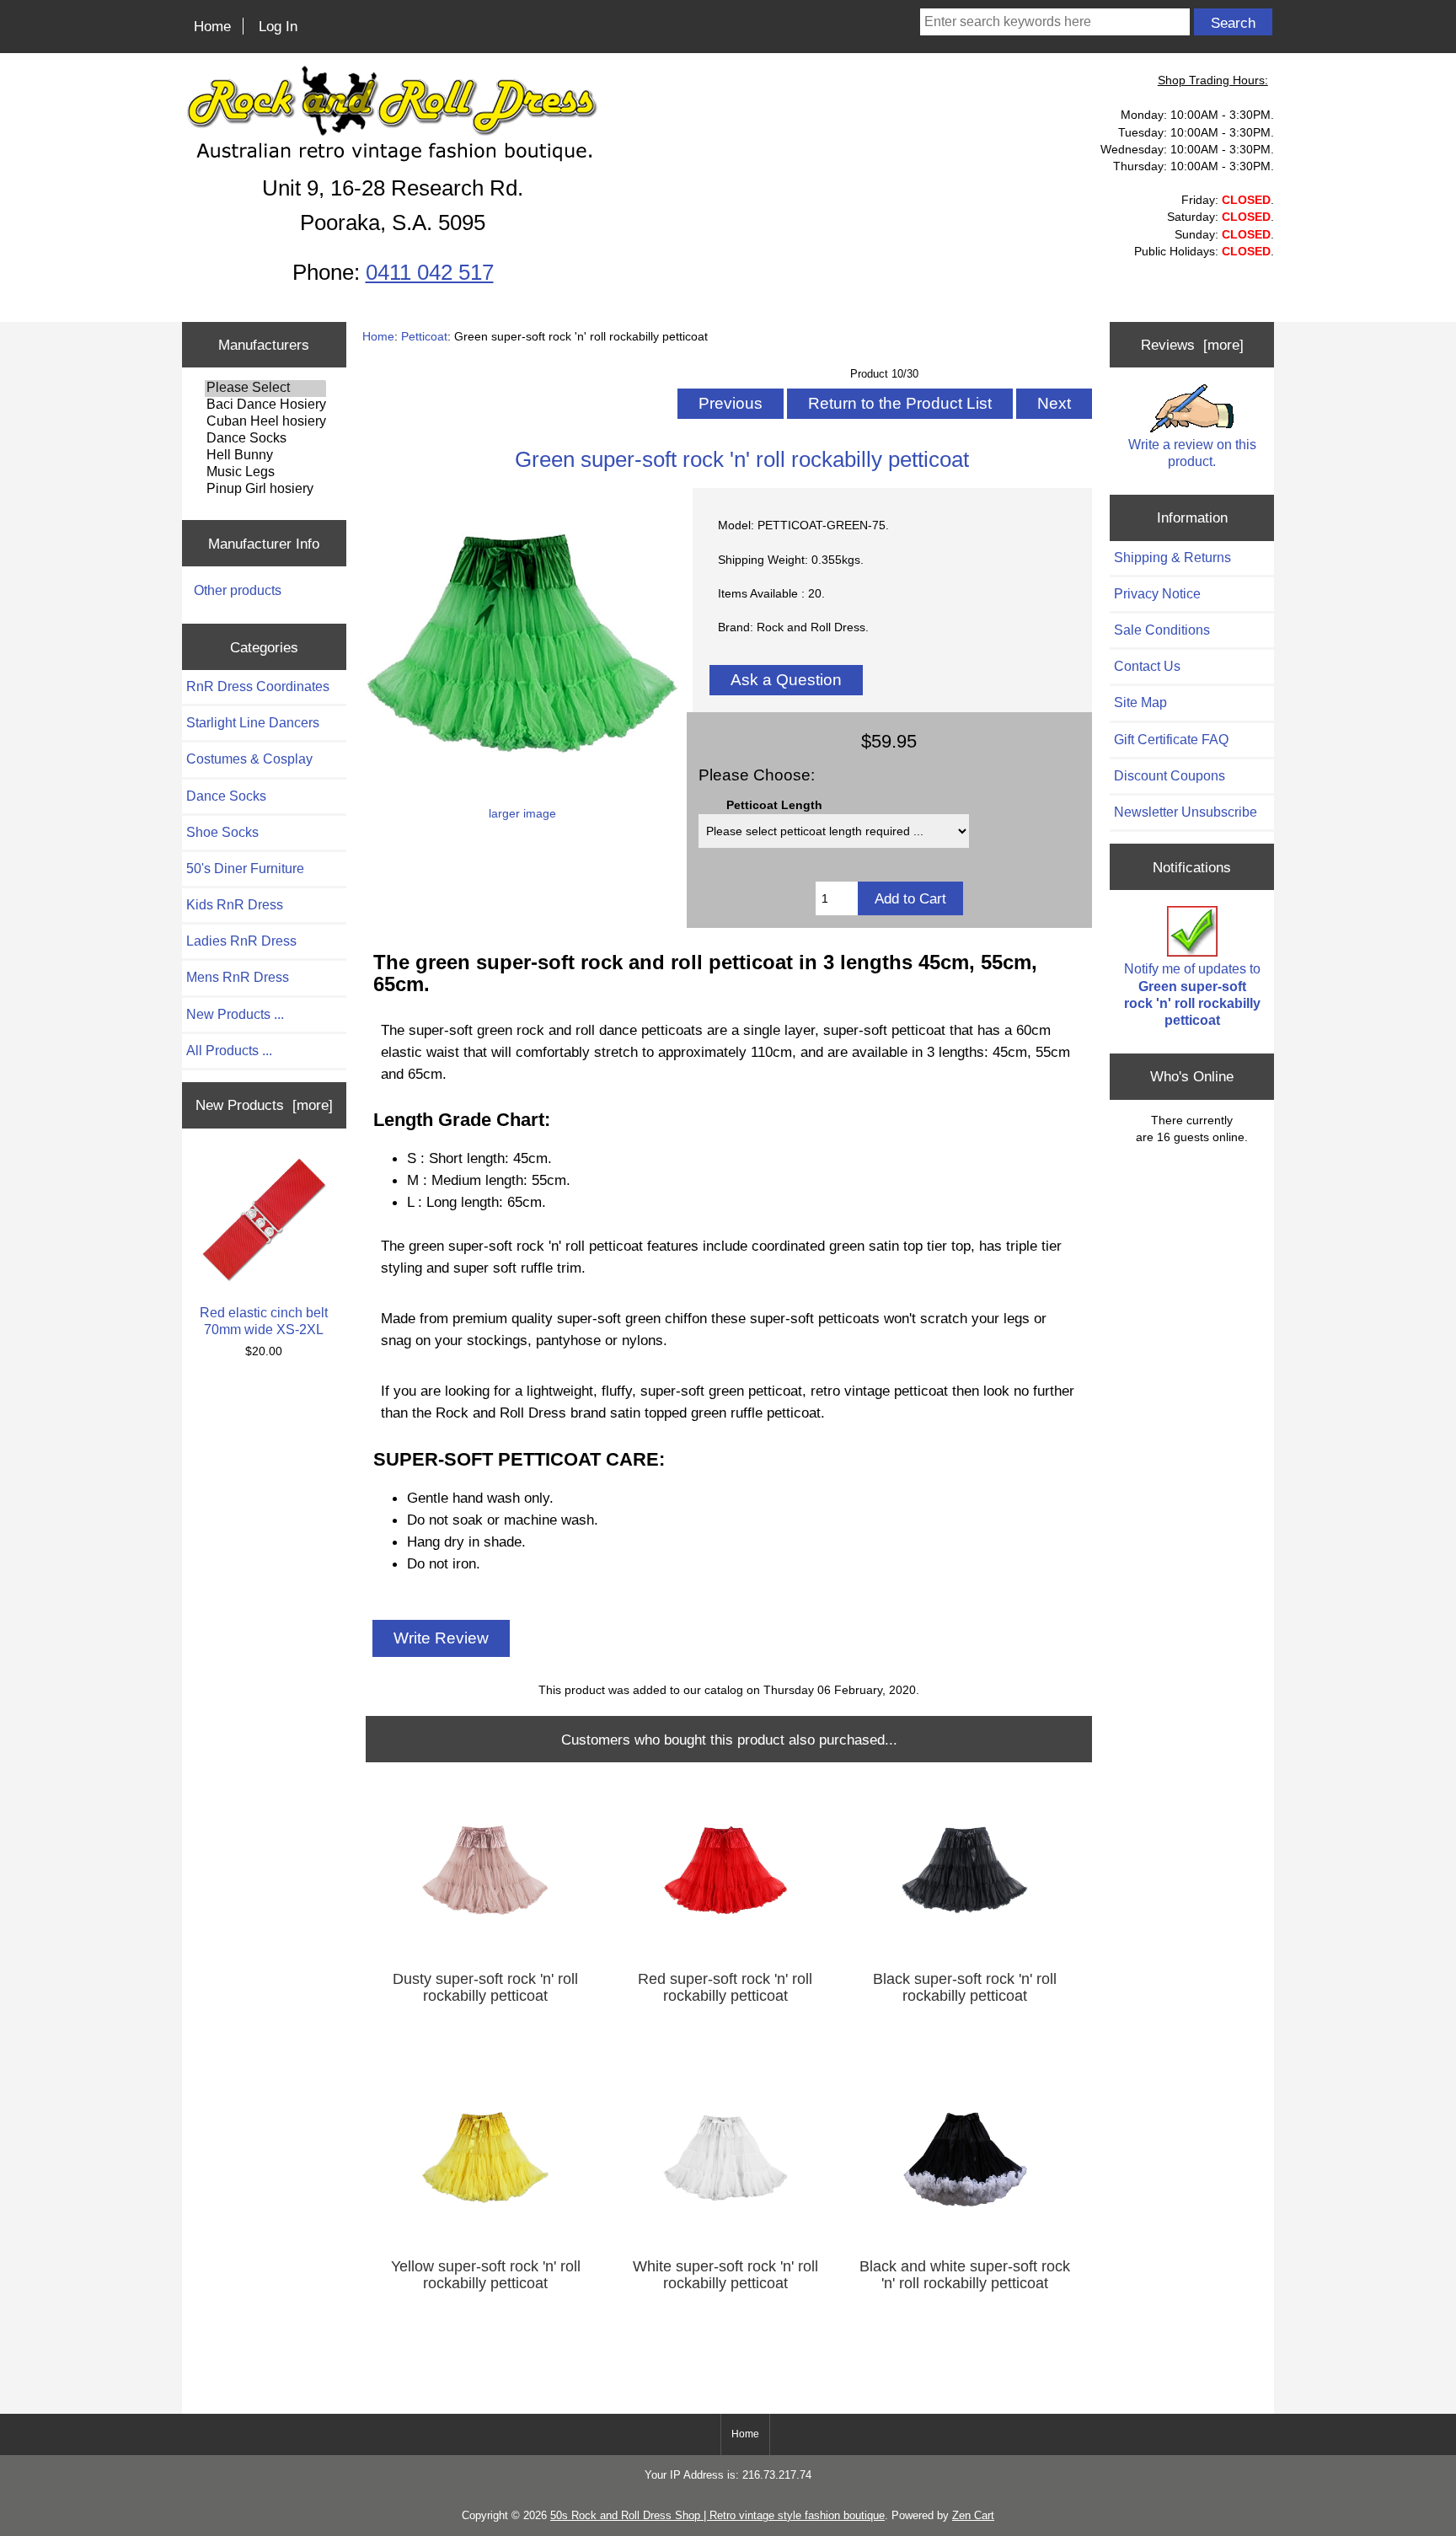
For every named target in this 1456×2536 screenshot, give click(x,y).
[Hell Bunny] (265, 456)
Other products (238, 590)
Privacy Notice (1157, 594)
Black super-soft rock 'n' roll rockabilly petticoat (965, 1987)
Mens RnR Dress (238, 977)
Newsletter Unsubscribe (1186, 812)
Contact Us (1147, 666)
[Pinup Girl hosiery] (265, 490)
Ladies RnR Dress (241, 941)
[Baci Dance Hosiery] (265, 405)
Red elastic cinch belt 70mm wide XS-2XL (264, 1321)
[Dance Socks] (265, 439)
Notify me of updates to (1192, 994)
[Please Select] (265, 389)
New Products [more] (264, 1105)
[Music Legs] (265, 473)
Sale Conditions (1162, 630)
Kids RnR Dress (235, 905)
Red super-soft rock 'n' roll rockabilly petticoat (725, 1987)
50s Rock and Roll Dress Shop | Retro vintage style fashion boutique (717, 2515)
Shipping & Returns (1172, 558)
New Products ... (235, 1014)
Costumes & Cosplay (249, 759)
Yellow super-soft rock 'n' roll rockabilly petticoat (486, 2275)
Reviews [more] (1192, 345)
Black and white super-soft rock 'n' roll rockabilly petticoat (965, 2275)
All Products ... (229, 1051)
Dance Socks (226, 796)
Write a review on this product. (1192, 453)
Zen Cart (973, 2515)
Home (212, 26)
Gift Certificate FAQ (1171, 740)
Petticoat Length (774, 805)
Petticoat (424, 336)
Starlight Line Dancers (253, 723)
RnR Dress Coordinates (258, 686)
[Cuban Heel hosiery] (265, 422)
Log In (278, 26)
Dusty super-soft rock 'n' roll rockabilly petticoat (485, 1987)
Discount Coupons (1170, 776)
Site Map (1140, 702)
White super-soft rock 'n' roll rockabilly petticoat (725, 2275)
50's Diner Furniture (245, 869)
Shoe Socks (222, 832)
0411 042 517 (430, 272)
